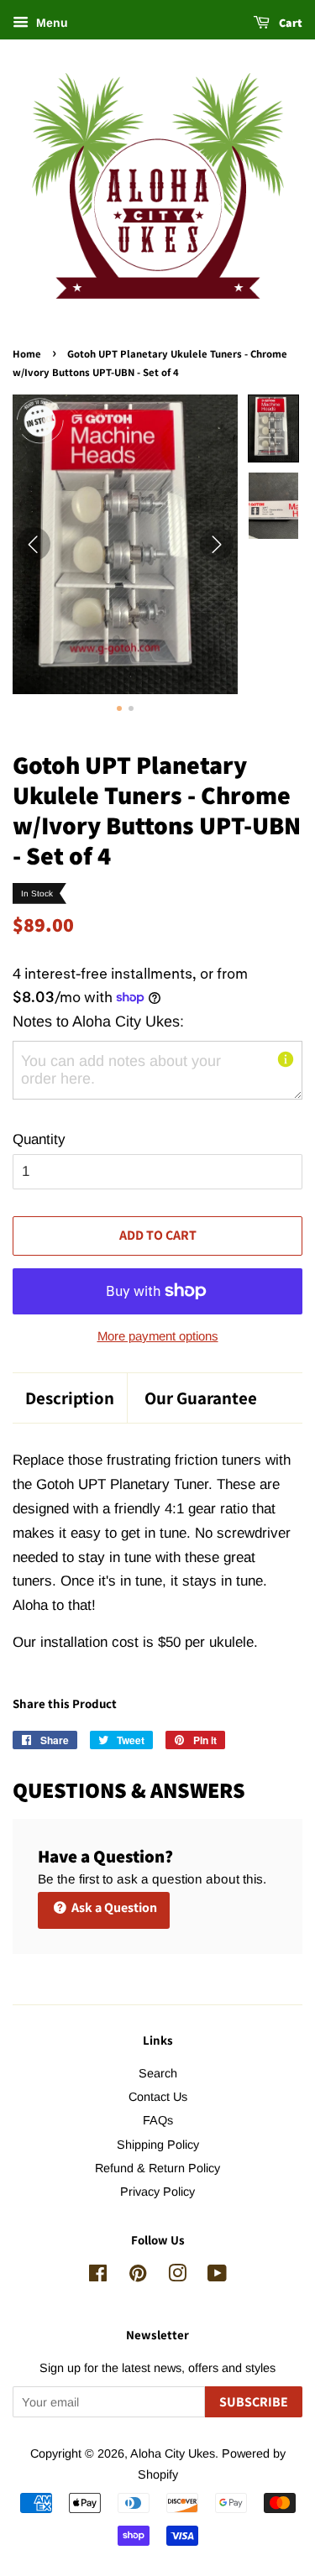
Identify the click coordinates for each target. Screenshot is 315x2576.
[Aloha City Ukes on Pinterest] (138, 2276)
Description (70, 1398)
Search (158, 2073)
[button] (273, 428)
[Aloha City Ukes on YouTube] (217, 2276)
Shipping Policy (158, 2145)
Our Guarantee (201, 1398)
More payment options (158, 1336)
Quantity (39, 1139)
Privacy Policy (157, 2192)
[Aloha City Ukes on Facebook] (98, 2276)
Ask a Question (113, 1907)
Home (27, 354)
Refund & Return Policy (157, 2168)
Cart (289, 23)
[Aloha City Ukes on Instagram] (177, 2276)
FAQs (158, 2120)
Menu (50, 23)
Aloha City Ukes (173, 2453)
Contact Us (158, 2097)
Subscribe (254, 2402)
